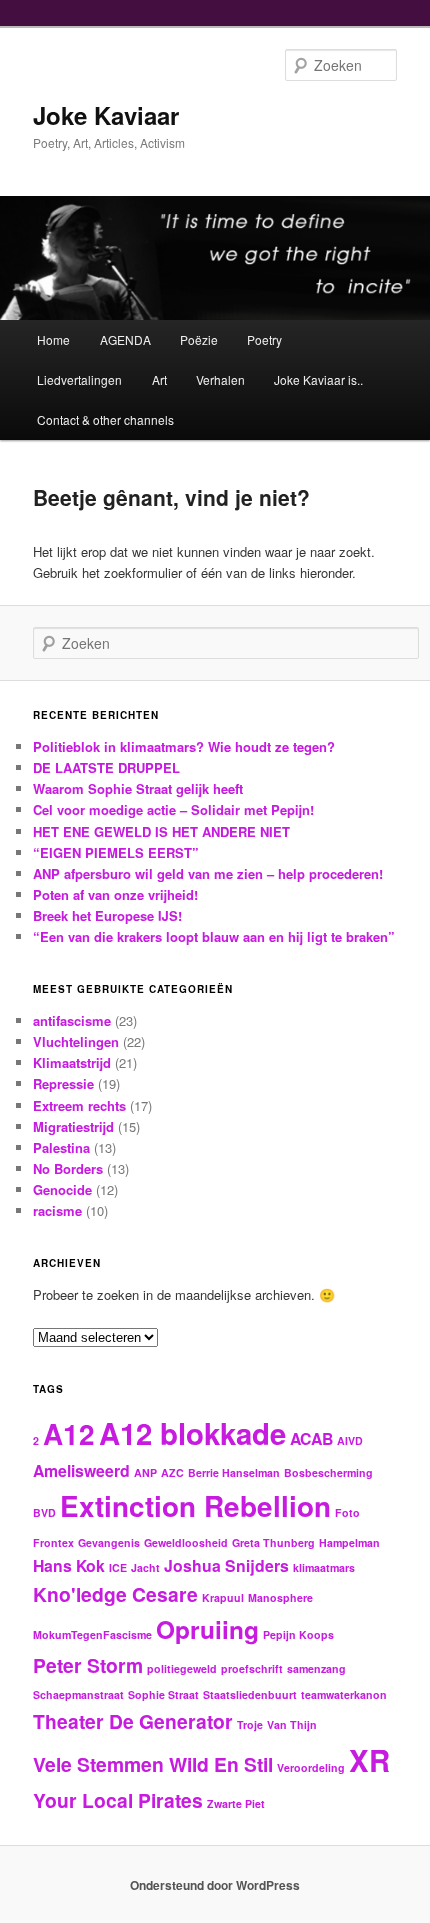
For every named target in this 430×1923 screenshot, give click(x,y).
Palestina (61, 1147)
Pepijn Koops (298, 1634)
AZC (172, 1472)
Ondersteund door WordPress (215, 1885)
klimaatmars (324, 1567)
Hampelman (349, 1542)
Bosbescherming (328, 1472)
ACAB (311, 1438)
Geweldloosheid (186, 1542)
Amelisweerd (81, 1470)
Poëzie (199, 339)
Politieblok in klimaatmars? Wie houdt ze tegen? (184, 746)
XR (369, 1760)
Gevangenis (109, 1542)
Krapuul (223, 1597)
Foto (347, 1512)
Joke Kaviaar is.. (318, 379)
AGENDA (125, 339)
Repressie (63, 1083)
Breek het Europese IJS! (107, 915)
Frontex (53, 1542)
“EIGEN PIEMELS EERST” (116, 852)
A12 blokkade (192, 1433)
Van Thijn (292, 1724)
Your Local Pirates (118, 1800)
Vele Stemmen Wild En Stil (153, 1764)
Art (159, 379)
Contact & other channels (105, 419)
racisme (57, 1210)
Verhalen (220, 379)
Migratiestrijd (73, 1126)
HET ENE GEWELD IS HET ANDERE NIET (161, 831)
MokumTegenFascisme (92, 1634)
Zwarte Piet (236, 1803)
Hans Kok (69, 1565)
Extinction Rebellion (195, 1506)
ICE (118, 1567)
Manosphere (280, 1597)
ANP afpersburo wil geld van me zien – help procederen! (208, 873)
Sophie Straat (163, 1694)
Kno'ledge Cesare (115, 1594)
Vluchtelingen (76, 1041)
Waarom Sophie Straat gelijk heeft (138, 788)
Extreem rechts (79, 1105)
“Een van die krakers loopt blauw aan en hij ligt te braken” (214, 936)
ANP (145, 1472)
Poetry (264, 339)
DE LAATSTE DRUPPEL (106, 767)
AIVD (350, 1440)
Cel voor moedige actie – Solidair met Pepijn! (173, 809)
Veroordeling (311, 1767)
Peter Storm (88, 1665)
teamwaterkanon (344, 1694)
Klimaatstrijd (72, 1062)
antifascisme (72, 1020)
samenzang (316, 1668)
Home (53, 339)
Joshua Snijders (226, 1565)
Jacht (145, 1567)
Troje (250, 1724)
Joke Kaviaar (106, 115)
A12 (69, 1434)
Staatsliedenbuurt (250, 1694)
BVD (44, 1512)
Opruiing (207, 1629)
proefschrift (252, 1668)
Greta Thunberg (273, 1542)
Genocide (62, 1189)
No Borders (68, 1168)
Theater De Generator (133, 1721)
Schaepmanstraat (78, 1694)
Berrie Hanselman (234, 1472)
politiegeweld (182, 1668)
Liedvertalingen (79, 379)
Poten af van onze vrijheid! (115, 894)
